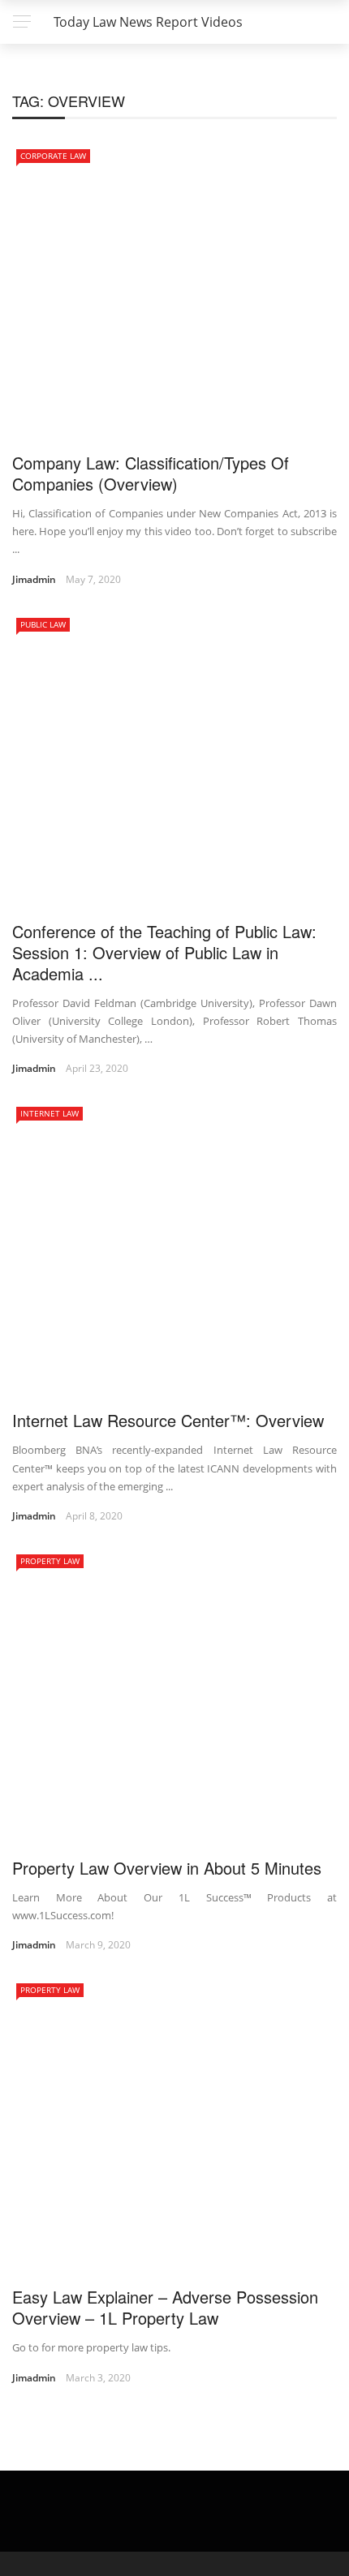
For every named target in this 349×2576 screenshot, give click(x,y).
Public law (43, 624)
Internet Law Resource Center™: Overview (168, 1420)
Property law (50, 1561)
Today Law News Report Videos (148, 22)
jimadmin (34, 579)
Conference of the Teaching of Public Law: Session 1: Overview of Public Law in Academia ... (164, 952)
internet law (50, 1113)
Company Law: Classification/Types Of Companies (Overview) (151, 473)
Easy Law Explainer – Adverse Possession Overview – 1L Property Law (165, 2307)
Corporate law (53, 156)
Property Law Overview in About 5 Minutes (167, 1868)
